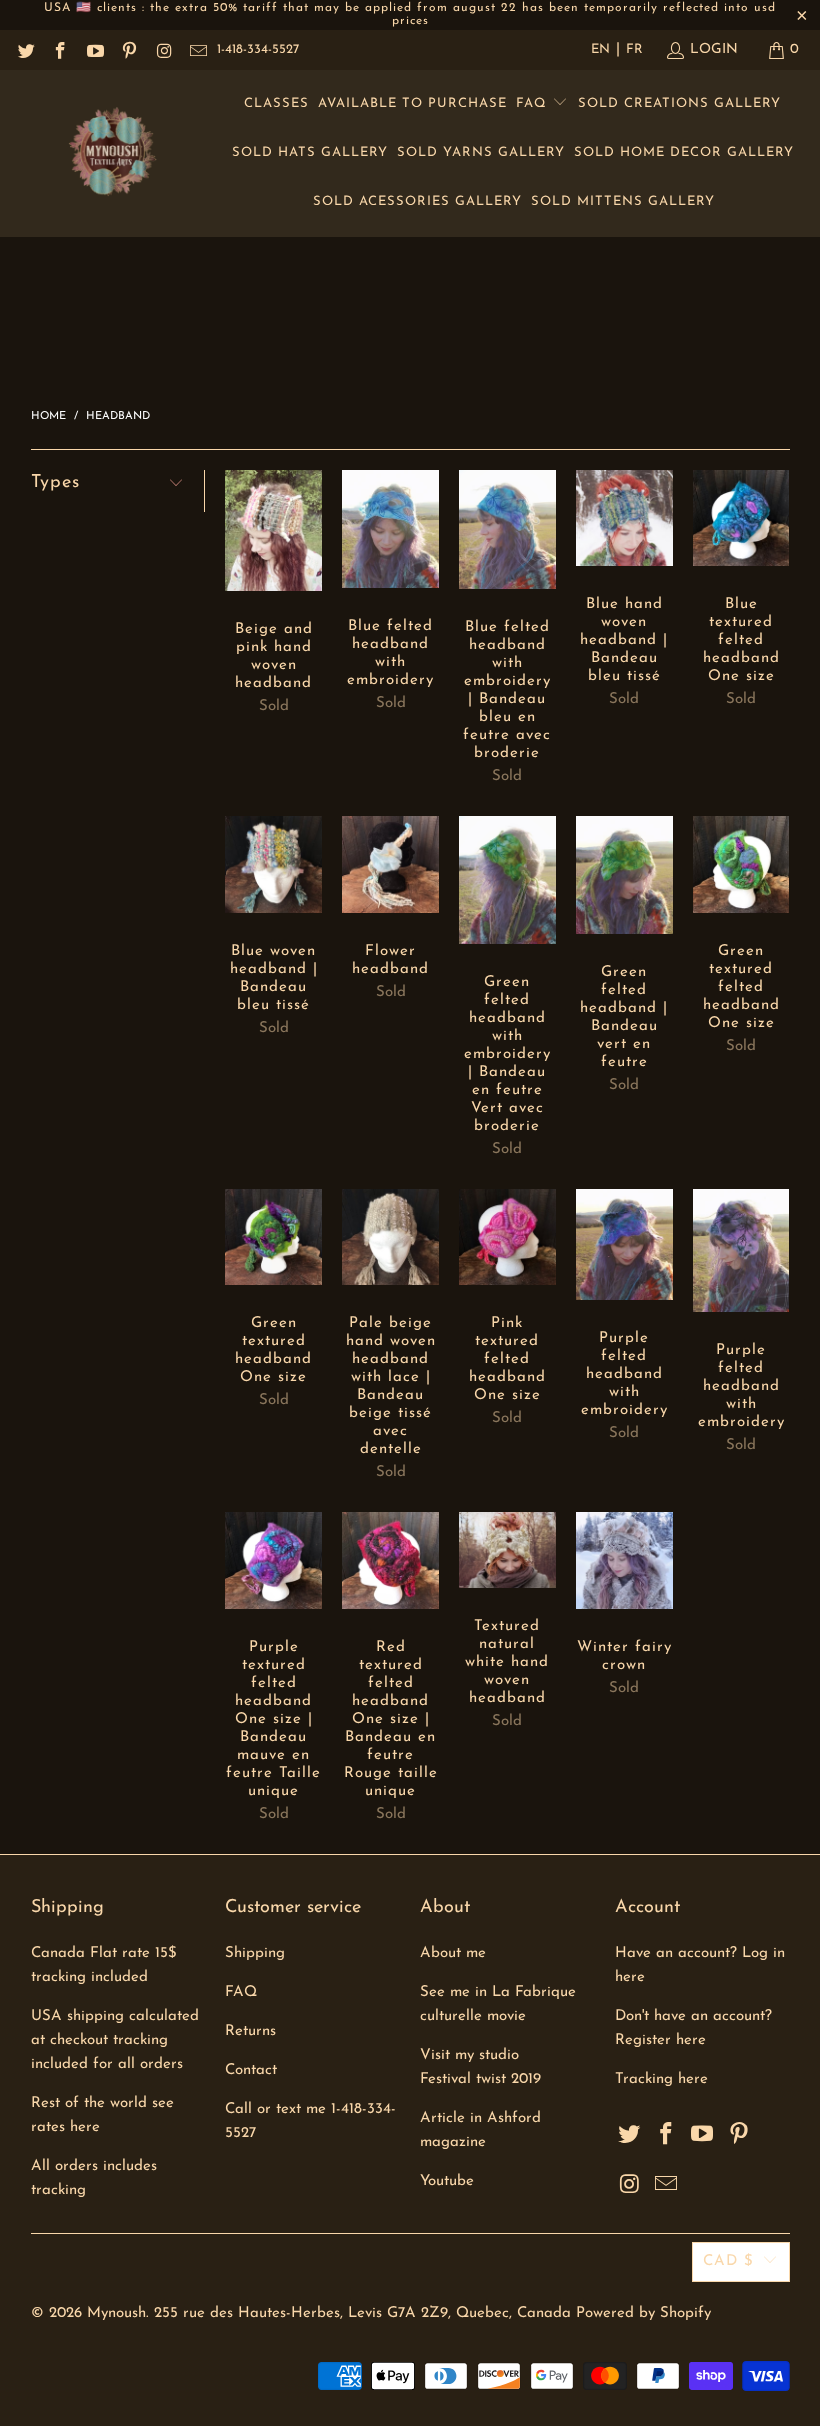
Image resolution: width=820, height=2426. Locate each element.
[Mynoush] (112, 153)
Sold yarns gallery (481, 152)
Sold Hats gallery (310, 152)
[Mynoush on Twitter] (25, 49)
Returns (250, 2031)
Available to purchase (412, 103)
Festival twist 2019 (480, 2079)
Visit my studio (469, 2055)
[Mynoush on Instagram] (163, 49)
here (693, 2079)
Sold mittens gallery (623, 201)
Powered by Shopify (643, 2313)
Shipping (255, 1953)
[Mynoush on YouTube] (94, 49)
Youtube (447, 2181)
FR (634, 49)
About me (453, 1953)
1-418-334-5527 (258, 49)
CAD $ (728, 2261)
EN (600, 49)
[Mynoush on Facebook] (60, 49)
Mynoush (116, 2313)
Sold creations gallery (679, 103)
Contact (251, 2070)
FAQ (534, 103)
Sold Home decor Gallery (684, 152)
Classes (276, 103)
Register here (660, 2040)
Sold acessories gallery (417, 201)
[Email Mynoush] (198, 49)
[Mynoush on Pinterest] (129, 49)
